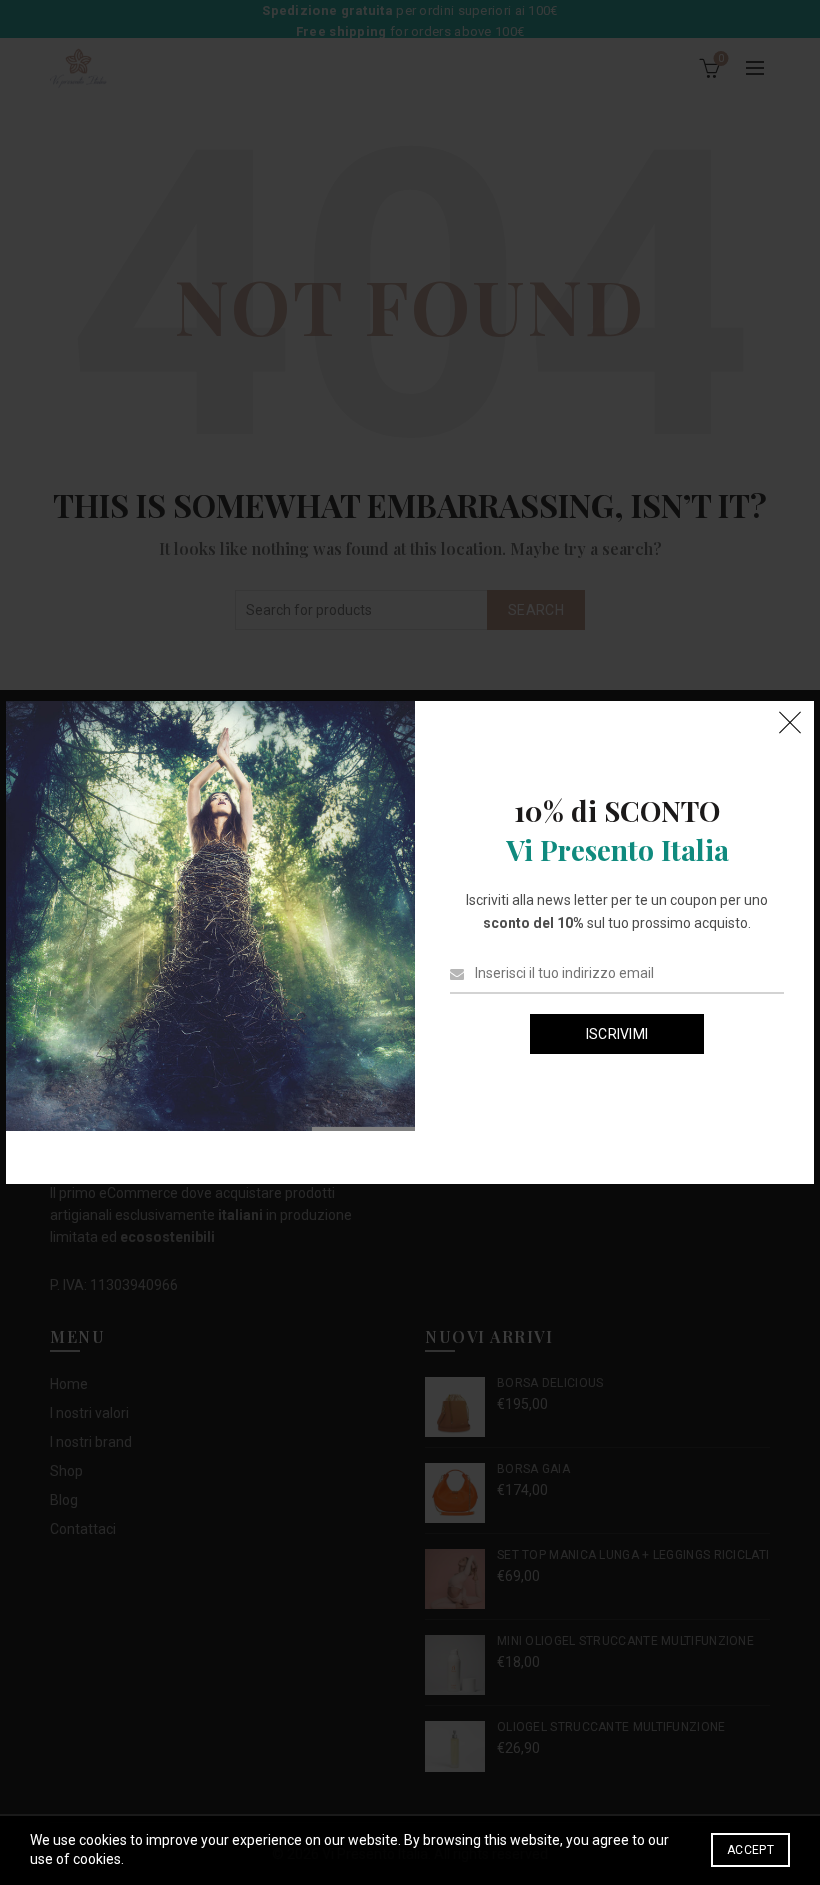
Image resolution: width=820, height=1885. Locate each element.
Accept (750, 1850)
